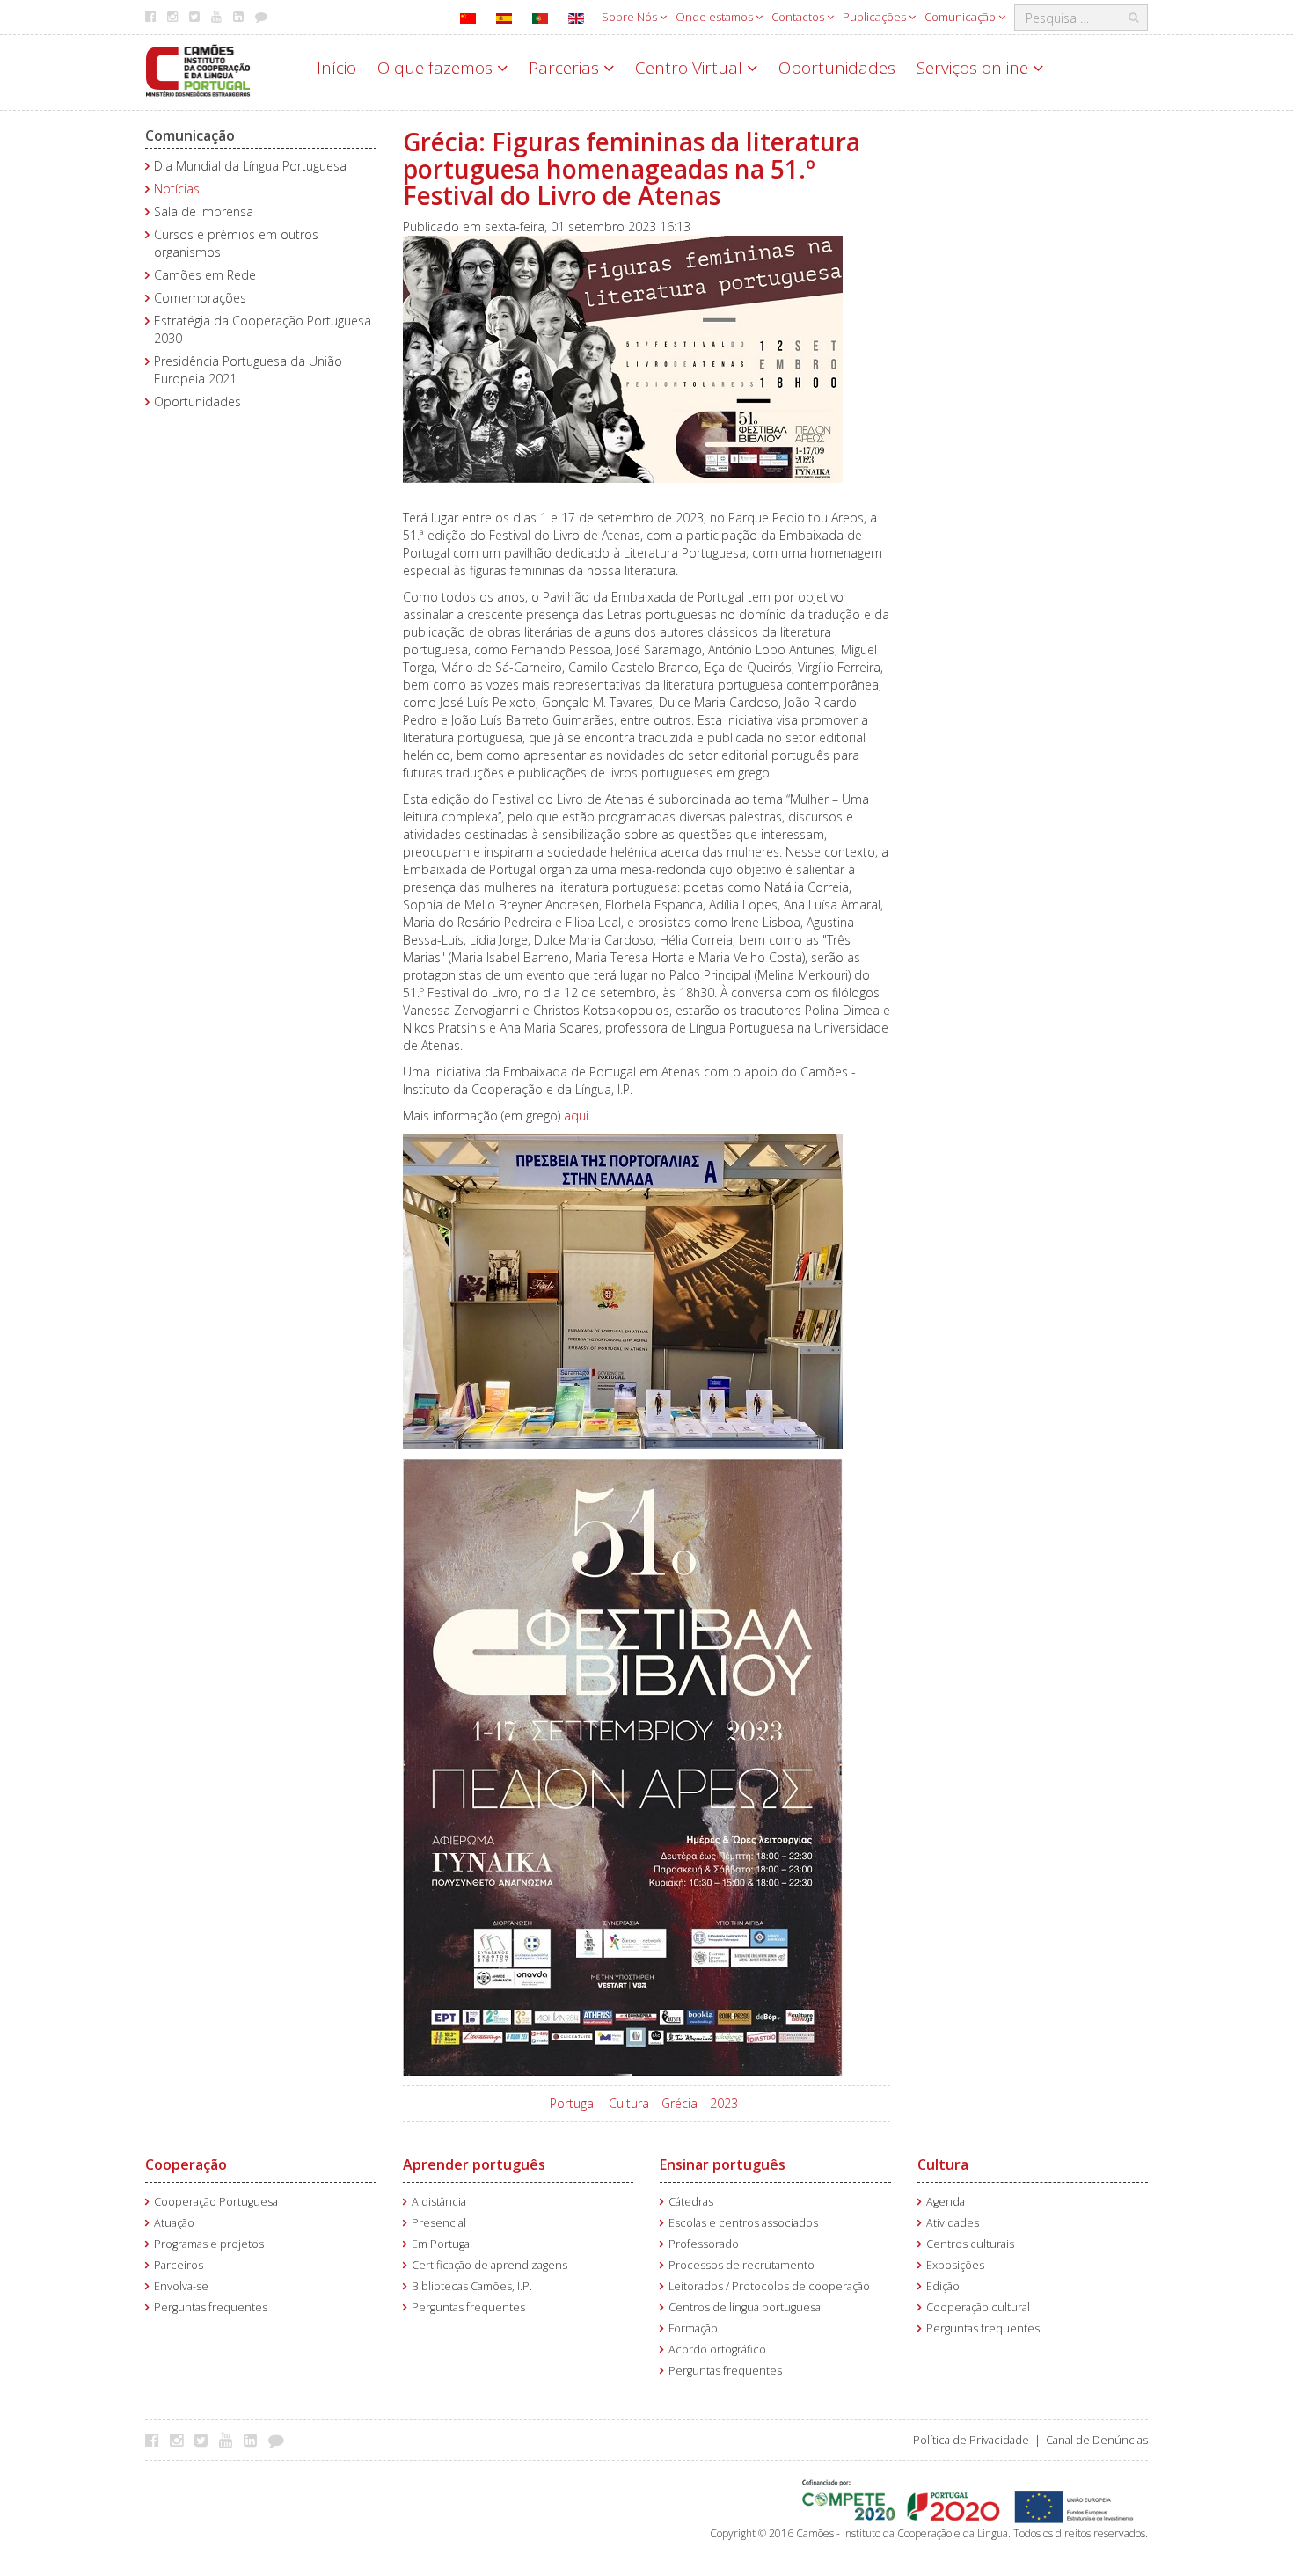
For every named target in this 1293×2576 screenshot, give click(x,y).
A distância (439, 2202)
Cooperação (186, 2164)
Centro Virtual (691, 68)
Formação (693, 2328)
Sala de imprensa (204, 212)
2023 (724, 2103)
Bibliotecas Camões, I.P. (472, 2286)
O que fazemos (437, 68)
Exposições (955, 2265)
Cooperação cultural (978, 2307)
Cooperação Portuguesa (216, 2202)
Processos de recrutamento (741, 2265)
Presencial (439, 2223)
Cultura (629, 2103)
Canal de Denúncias (1097, 2440)
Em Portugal (442, 2244)
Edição (943, 2286)
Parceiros (179, 2265)
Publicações (876, 17)
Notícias (177, 189)
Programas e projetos (209, 2244)
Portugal (573, 2103)
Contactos (799, 17)
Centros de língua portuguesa (745, 2307)
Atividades (953, 2223)
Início (336, 68)
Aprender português (474, 2164)
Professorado (704, 2244)
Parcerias (566, 68)
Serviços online (975, 68)
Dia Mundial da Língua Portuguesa (250, 166)
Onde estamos (716, 17)
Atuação (174, 2223)
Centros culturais (970, 2244)
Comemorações (200, 298)
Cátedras (691, 2202)
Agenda (946, 2202)
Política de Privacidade (971, 2440)
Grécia (679, 2103)
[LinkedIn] (255, 2440)
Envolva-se (181, 2286)
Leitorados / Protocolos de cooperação (769, 2286)
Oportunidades (837, 68)
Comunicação (961, 17)
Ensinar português (723, 2164)
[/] (198, 69)
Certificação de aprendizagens (489, 2265)
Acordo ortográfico (717, 2350)
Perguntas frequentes (211, 2307)
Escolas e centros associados (743, 2223)
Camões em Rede (205, 275)
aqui (576, 1116)
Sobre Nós (631, 17)
